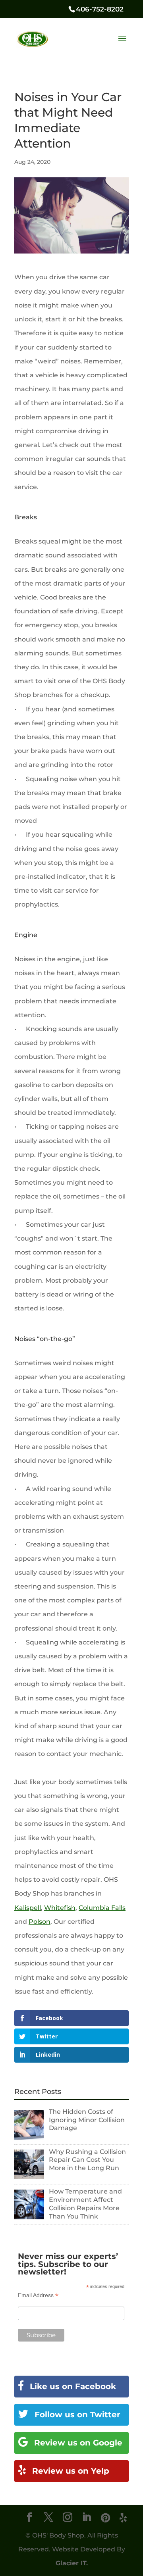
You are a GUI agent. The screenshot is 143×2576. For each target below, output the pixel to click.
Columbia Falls (102, 1908)
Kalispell (28, 1908)
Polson (40, 1922)
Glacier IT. (72, 2563)
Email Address (38, 2295)
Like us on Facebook (72, 2386)
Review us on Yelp (70, 2471)
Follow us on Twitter (76, 2415)
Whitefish (60, 1908)
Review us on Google (77, 2443)
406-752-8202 (100, 9)
